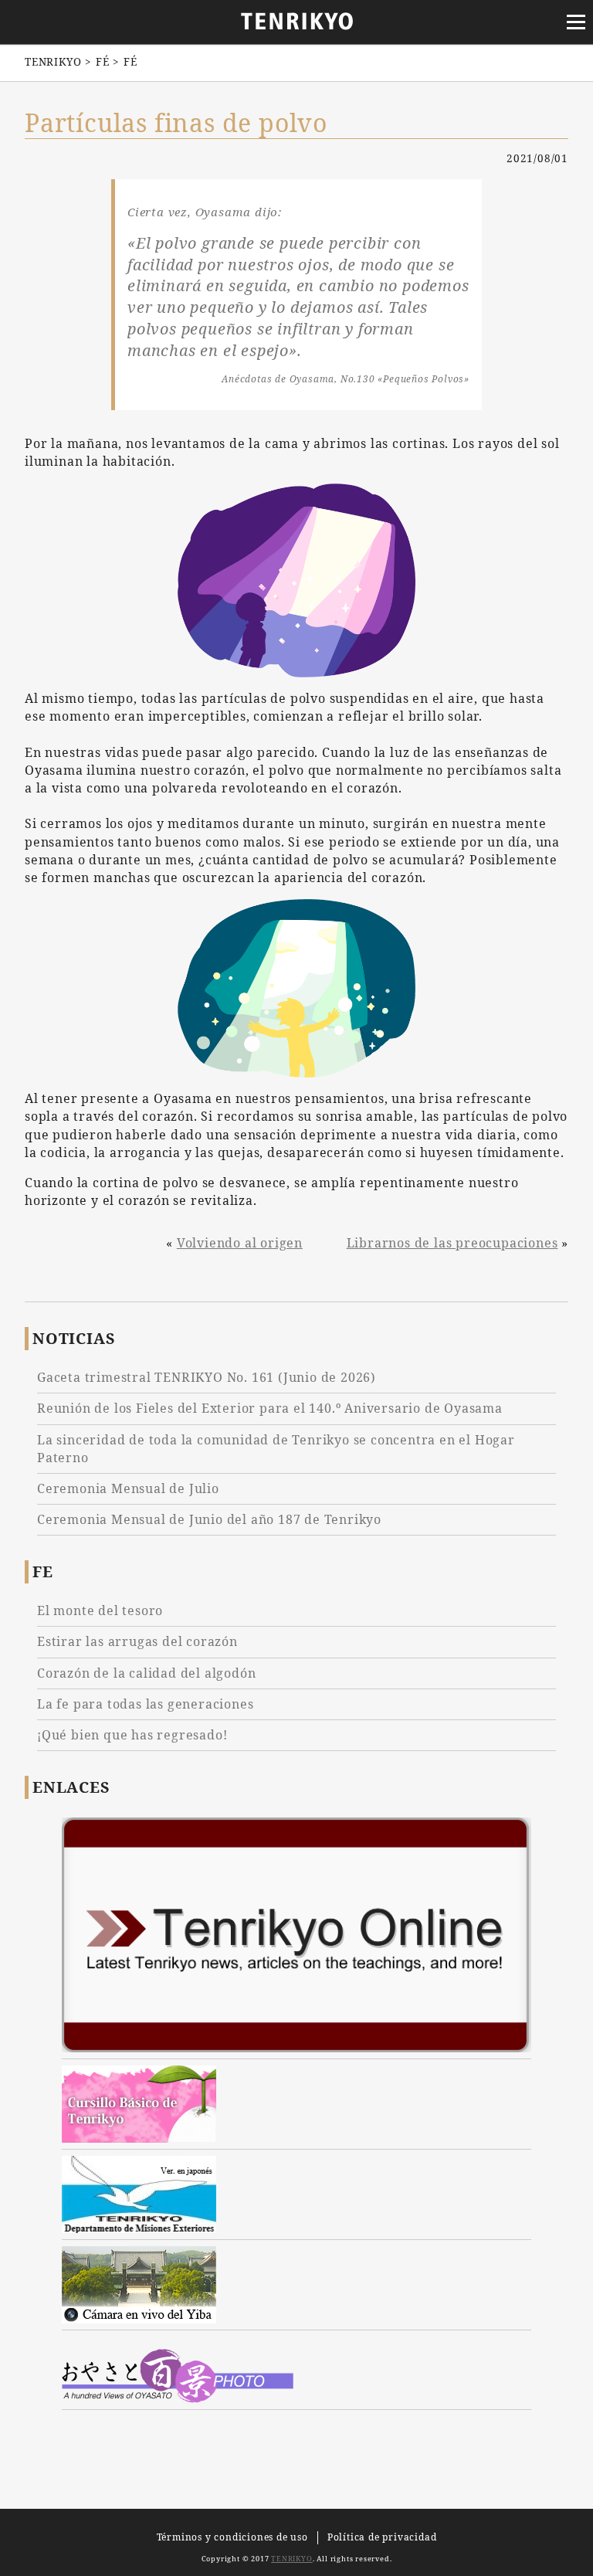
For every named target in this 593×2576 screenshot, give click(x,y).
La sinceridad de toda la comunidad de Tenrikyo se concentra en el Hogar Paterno (276, 1449)
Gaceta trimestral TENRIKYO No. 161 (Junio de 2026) (207, 1377)
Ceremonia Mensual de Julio (128, 1488)
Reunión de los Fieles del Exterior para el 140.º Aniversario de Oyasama (270, 1408)
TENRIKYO (291, 2559)
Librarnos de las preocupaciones (452, 1243)
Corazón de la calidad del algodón (146, 1673)
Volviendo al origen (240, 1243)
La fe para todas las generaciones (145, 1704)
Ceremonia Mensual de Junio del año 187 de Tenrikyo (209, 1519)
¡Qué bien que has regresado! (132, 1735)
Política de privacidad (382, 2537)
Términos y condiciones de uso (232, 2537)
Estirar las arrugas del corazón (137, 1641)
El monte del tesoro (100, 1610)
